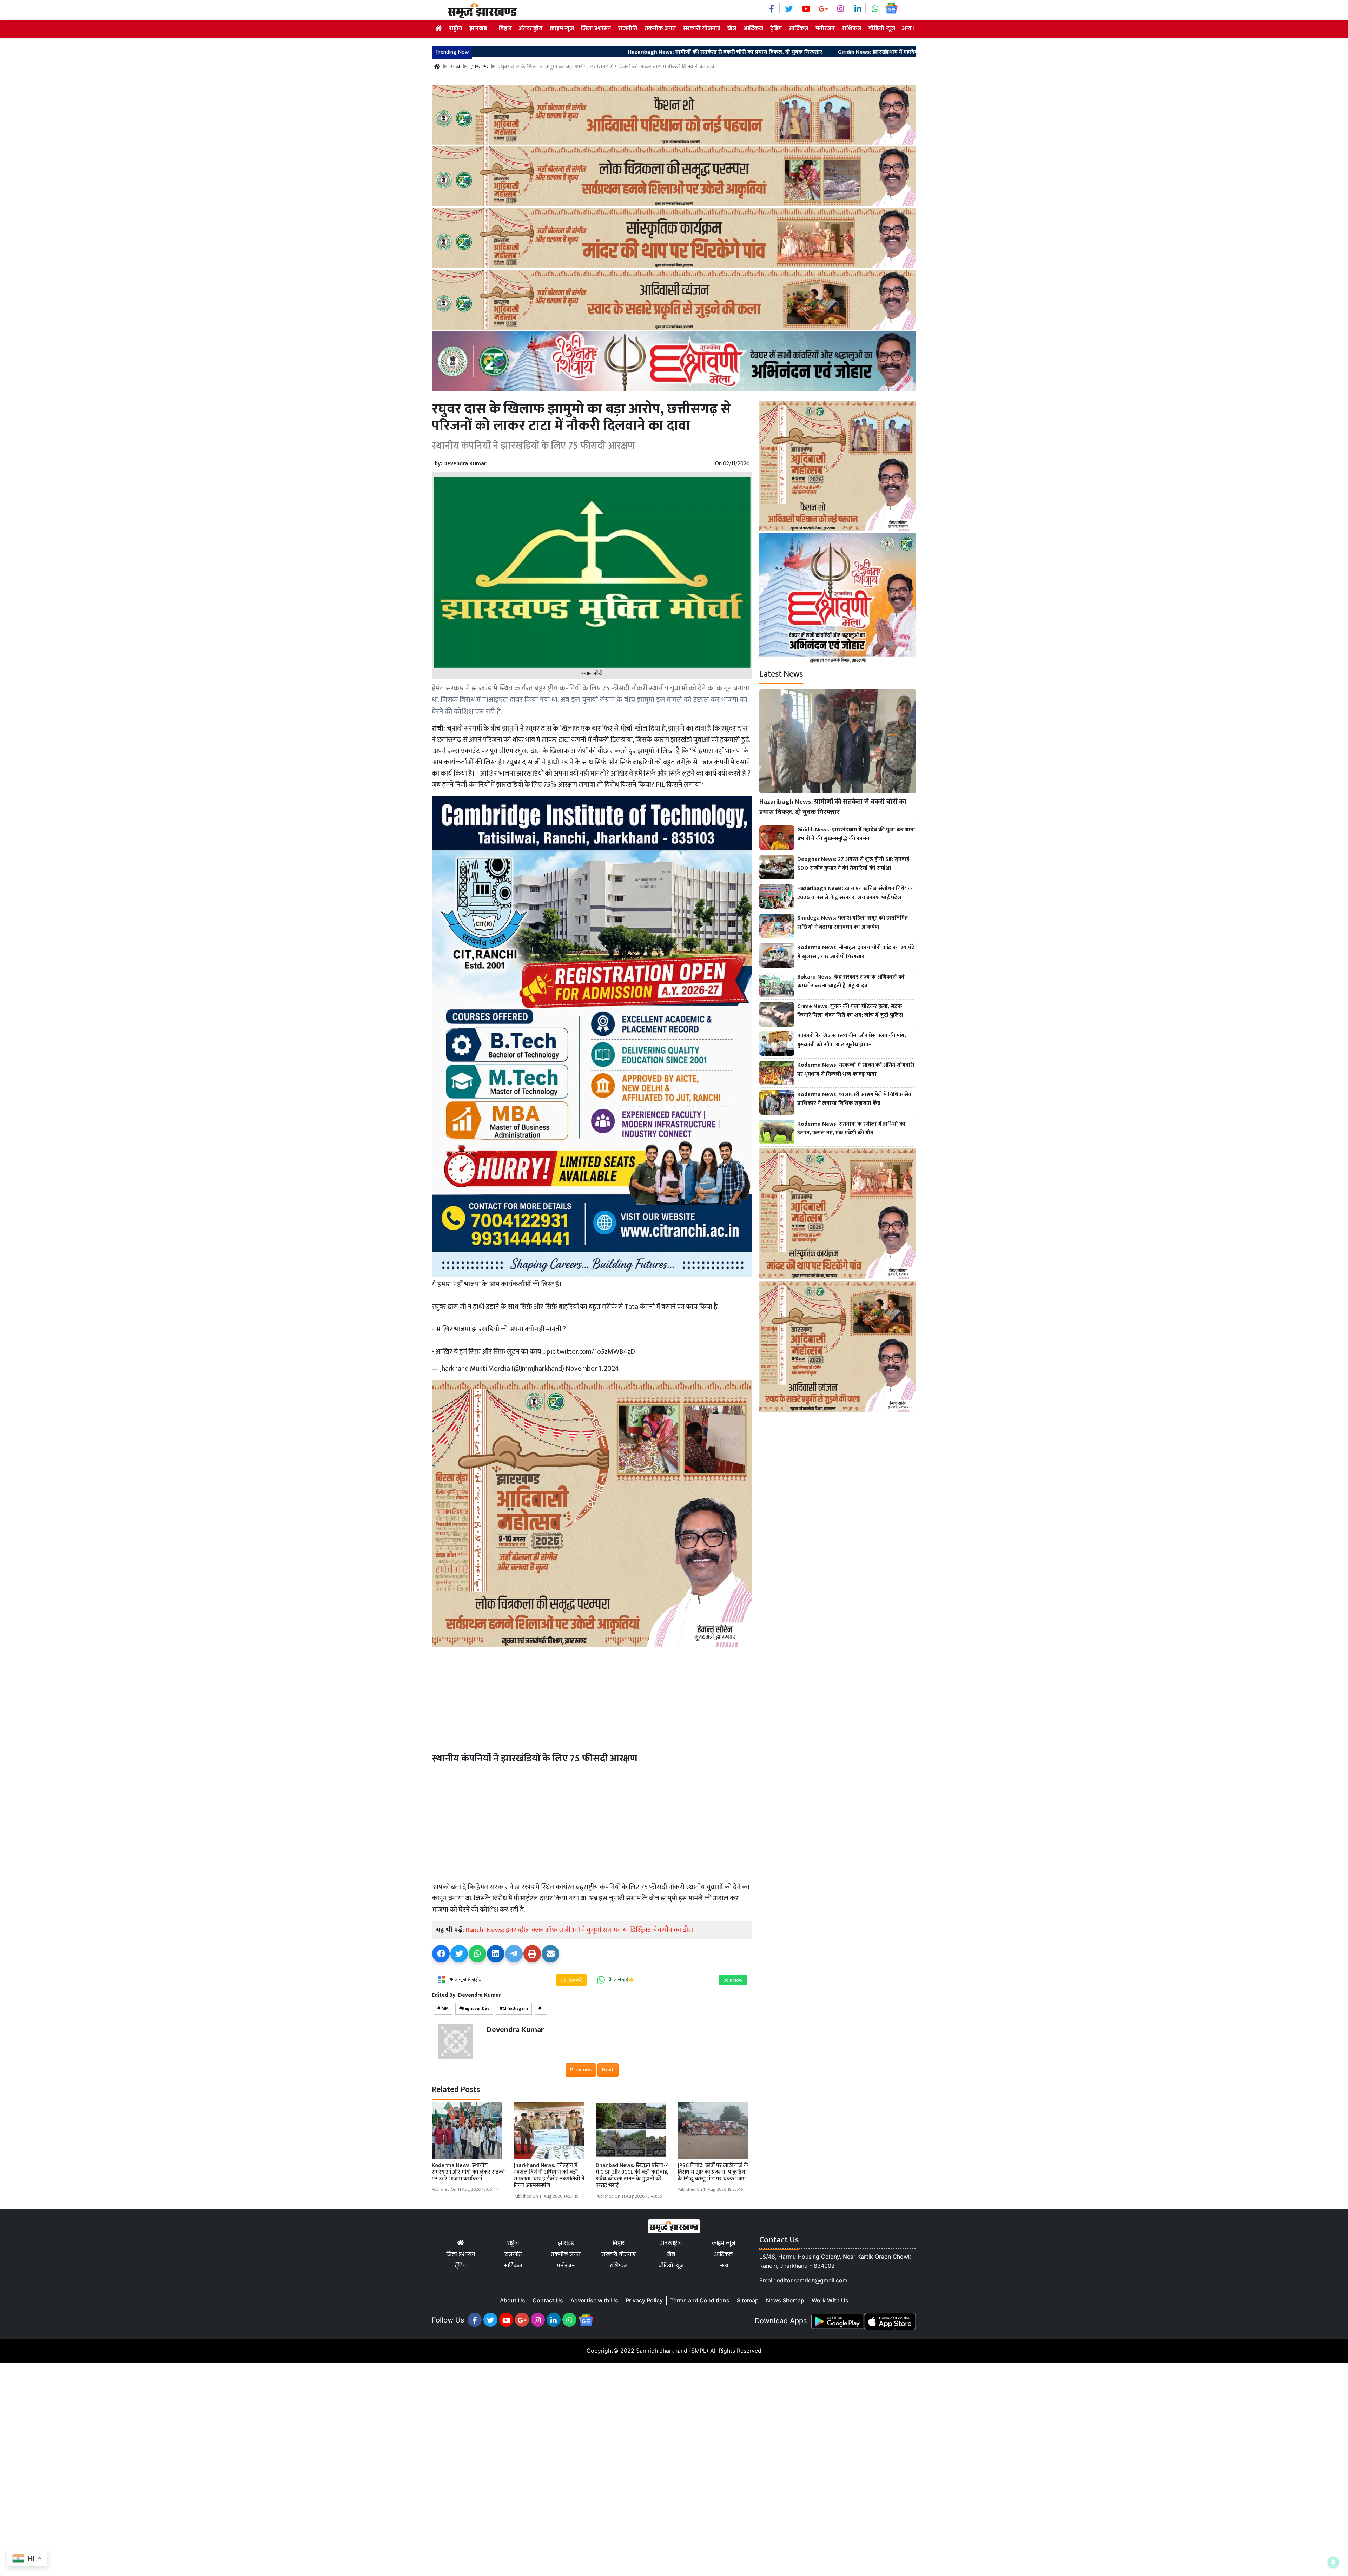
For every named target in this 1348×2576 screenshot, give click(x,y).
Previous (581, 2070)
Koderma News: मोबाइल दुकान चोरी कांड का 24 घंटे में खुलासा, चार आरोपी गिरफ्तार (856, 952)
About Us (513, 2300)
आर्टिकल (753, 28)
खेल (732, 28)
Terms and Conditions (700, 2300)
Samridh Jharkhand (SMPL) (672, 2351)
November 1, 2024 (592, 1369)
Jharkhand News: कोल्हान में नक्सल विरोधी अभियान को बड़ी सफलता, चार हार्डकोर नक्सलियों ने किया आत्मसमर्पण (549, 2176)
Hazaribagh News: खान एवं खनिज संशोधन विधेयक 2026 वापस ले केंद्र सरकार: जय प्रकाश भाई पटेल (855, 893)
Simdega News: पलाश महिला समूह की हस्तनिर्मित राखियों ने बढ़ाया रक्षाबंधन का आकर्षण (853, 923)
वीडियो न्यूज (882, 28)
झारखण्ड (479, 67)
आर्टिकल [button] (799, 28)
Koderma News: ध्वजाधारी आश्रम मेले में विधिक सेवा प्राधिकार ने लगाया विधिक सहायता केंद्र (855, 1099)
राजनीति (628, 28)
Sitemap (748, 2300)
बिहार (505, 28)
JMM (444, 2008)
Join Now (733, 1980)
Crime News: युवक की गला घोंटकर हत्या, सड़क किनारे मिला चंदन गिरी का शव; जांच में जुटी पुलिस (850, 1011)
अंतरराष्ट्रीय (531, 28)
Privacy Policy (644, 2300)
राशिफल (852, 28)
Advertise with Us (594, 2300)
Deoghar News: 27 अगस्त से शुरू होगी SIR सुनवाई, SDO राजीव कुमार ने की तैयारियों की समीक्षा (854, 864)
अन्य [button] (908, 28)
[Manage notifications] (1333, 2562)
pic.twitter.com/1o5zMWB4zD (591, 1352)
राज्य (455, 67)
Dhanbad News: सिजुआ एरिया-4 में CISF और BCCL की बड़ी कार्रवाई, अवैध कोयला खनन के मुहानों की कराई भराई (632, 2176)
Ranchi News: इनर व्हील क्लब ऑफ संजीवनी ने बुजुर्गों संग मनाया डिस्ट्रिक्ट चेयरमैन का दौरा (579, 1930)
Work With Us (830, 2300)
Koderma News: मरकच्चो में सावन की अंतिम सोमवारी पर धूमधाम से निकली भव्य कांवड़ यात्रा (856, 1070)
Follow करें (571, 1980)
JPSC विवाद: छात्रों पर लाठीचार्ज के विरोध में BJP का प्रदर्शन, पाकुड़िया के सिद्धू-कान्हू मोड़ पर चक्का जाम (713, 2172)
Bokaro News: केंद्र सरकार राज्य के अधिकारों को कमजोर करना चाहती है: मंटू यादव (851, 981)
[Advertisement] (592, 1698)
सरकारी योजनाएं (702, 28)
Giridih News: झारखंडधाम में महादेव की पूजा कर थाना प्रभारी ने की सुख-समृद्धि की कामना (752, 52)
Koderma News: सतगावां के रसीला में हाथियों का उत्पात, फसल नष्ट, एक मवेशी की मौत (851, 1129)
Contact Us (548, 2300)
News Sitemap (785, 2300)
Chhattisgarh (515, 2008)
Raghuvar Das (476, 2008)
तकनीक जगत (660, 28)
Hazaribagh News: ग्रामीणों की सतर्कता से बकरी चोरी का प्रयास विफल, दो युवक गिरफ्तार (542, 52)
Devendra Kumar (465, 464)
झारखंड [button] (479, 28)
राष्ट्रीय (456, 28)
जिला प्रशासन (596, 28)
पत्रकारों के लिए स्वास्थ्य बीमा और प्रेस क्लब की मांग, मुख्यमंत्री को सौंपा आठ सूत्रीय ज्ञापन (852, 1040)
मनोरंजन (825, 28)
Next (608, 2070)
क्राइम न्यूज (562, 28)
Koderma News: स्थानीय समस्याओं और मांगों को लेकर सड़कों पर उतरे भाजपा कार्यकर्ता (468, 2172)
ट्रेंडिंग (776, 28)
